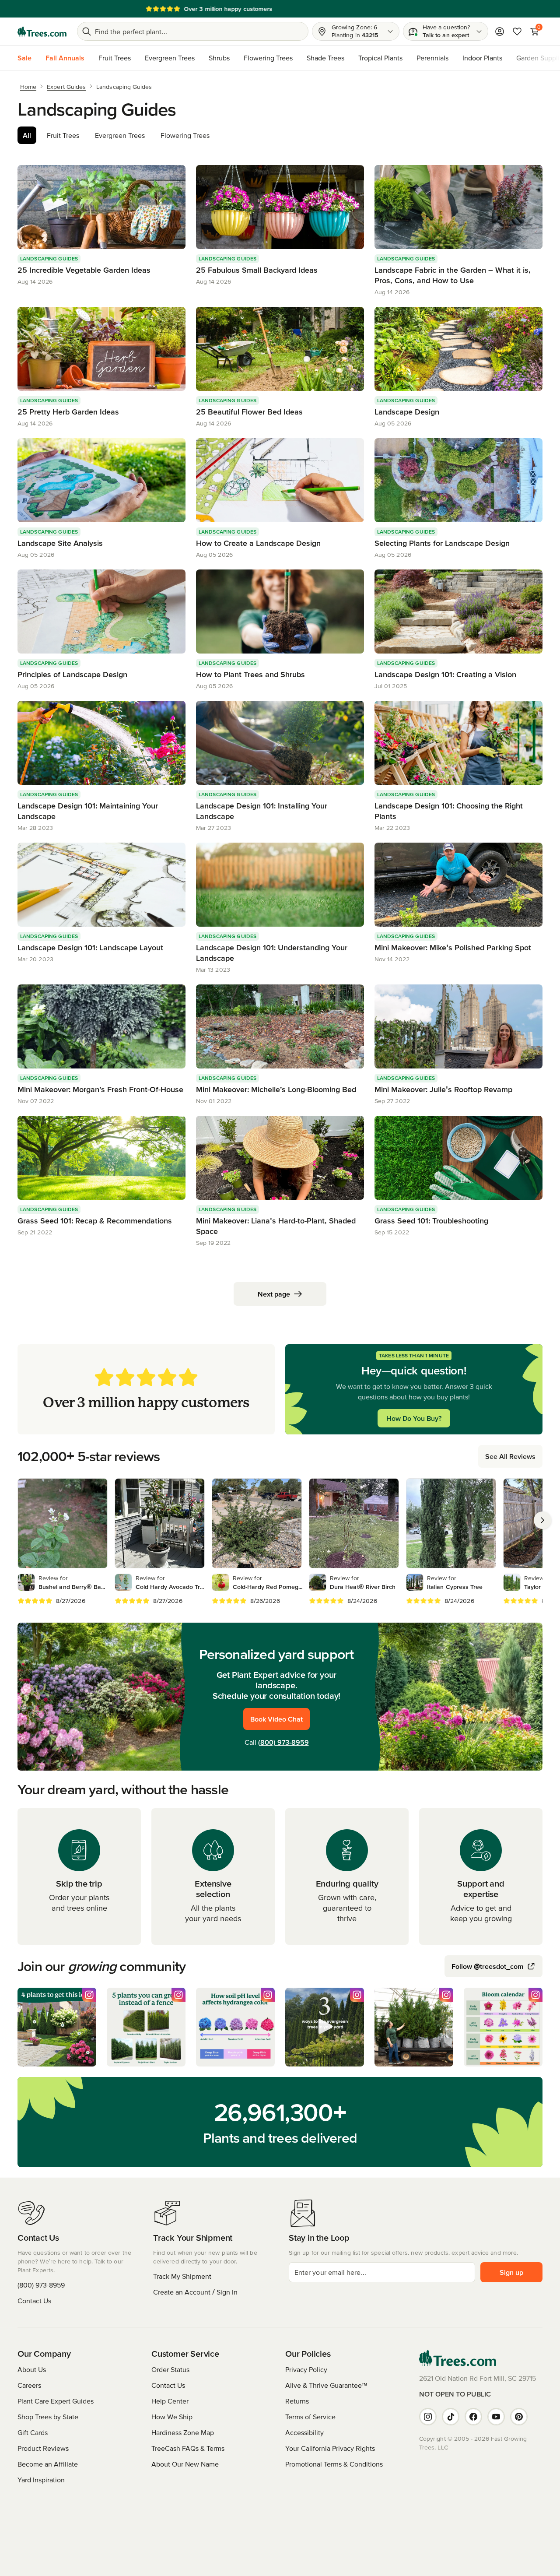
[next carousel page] (542, 1520)
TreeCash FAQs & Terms (188, 2448)
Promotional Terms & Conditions (334, 2464)
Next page (274, 1294)
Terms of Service (310, 2417)
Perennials (432, 58)
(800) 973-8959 (283, 1742)
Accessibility (304, 2432)
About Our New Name (185, 2464)
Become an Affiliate (48, 2464)
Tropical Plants (380, 58)
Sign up (511, 2272)
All (27, 135)
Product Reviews (43, 2448)
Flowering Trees (268, 58)
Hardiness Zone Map (183, 2432)
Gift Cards (33, 2432)
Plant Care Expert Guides (56, 2401)
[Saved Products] (517, 32)
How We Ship (172, 2417)
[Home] (42, 32)
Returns (297, 2401)
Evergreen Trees (170, 58)
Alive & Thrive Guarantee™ (326, 2385)
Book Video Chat (276, 1719)
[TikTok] (451, 2417)
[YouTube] (496, 2417)
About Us (32, 2369)
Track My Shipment (182, 2276)
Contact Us (34, 2301)
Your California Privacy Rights (330, 2448)
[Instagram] (428, 2417)
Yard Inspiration (41, 2480)
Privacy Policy (306, 2369)
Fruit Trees (115, 58)
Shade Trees (325, 58)
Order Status (170, 2369)
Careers (29, 2385)
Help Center (170, 2401)
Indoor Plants (482, 58)
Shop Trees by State (48, 2417)
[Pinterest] (519, 2417)
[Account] (500, 32)
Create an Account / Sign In (195, 2292)
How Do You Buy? (414, 1418)
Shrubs (219, 58)
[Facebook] (473, 2417)
